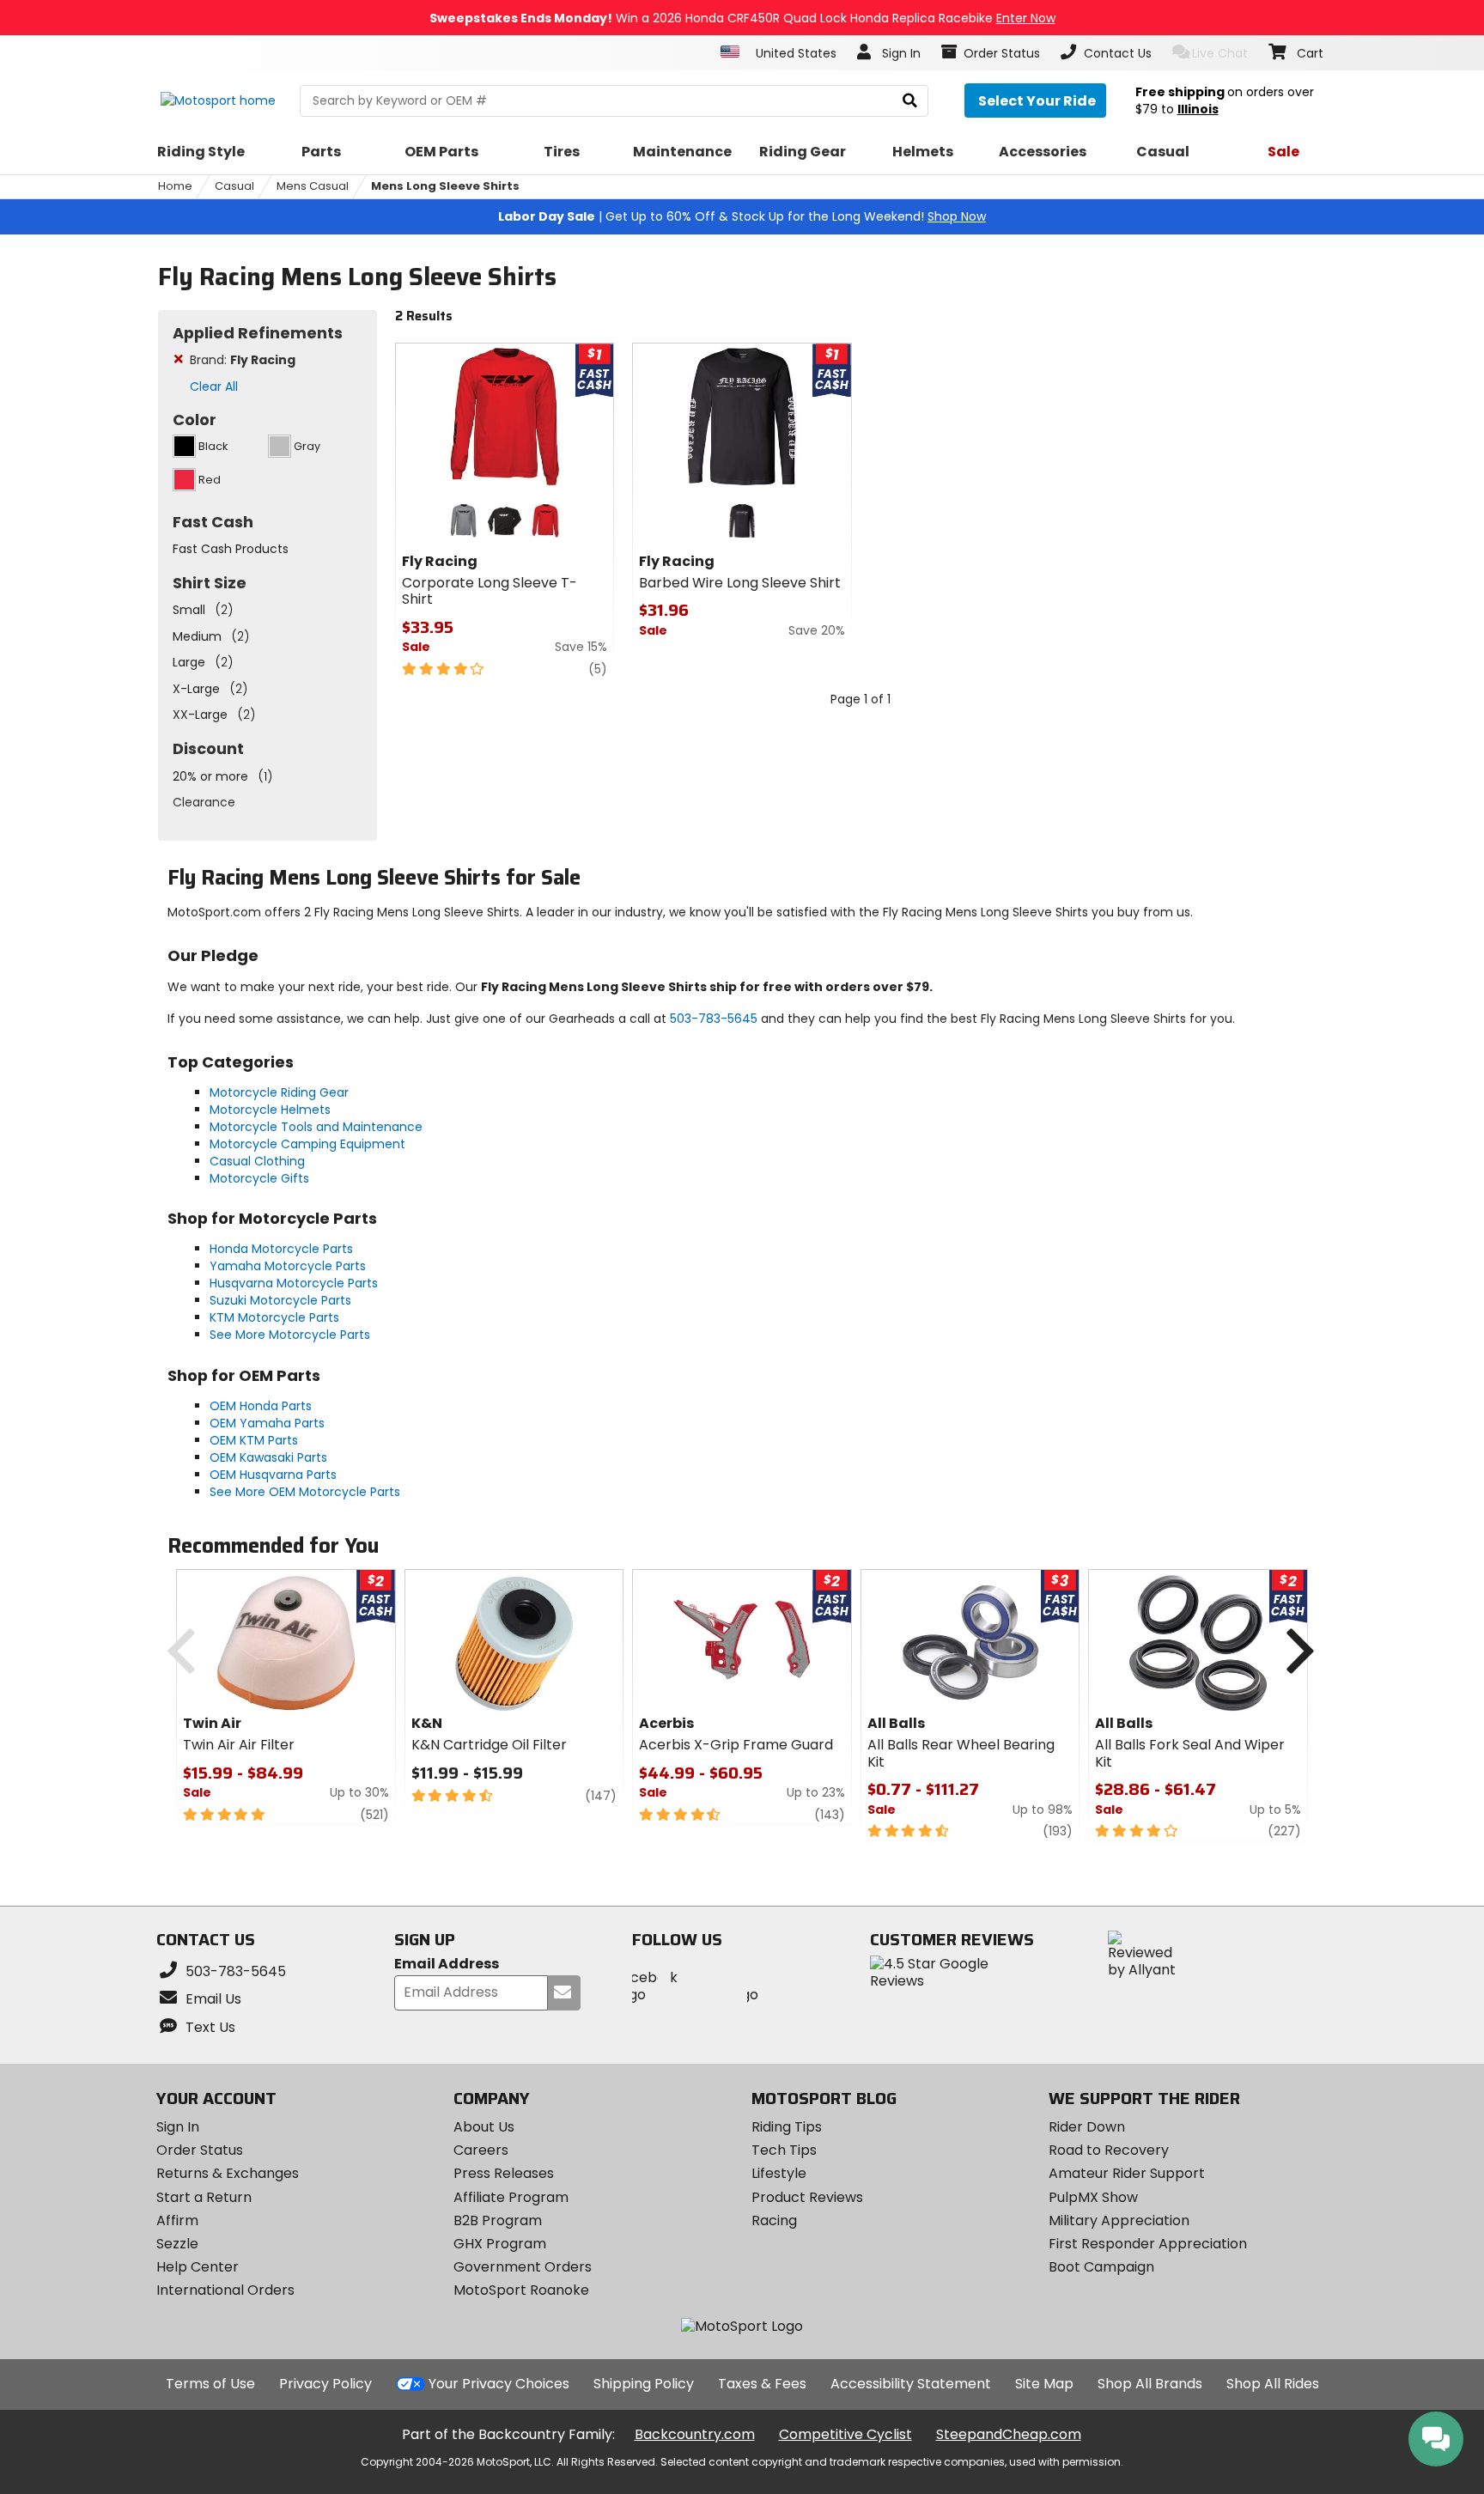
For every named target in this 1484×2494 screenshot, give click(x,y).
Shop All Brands (1150, 2384)
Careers (481, 2150)
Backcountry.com (695, 2434)
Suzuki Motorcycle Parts (280, 1300)
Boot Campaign (1101, 2267)
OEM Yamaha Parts (267, 1423)
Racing (774, 2220)
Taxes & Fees (762, 2384)
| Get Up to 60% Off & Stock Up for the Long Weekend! (742, 216)
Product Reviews (807, 2197)
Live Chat (1220, 53)
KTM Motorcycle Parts (274, 1317)
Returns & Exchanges (228, 2173)
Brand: (243, 360)
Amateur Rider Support (1127, 2173)
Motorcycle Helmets (270, 1110)
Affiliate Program (511, 2197)
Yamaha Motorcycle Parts (288, 1266)
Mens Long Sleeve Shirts (445, 186)
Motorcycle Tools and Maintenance (316, 1127)
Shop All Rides (1273, 2384)
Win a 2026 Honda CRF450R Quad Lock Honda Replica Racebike (742, 18)
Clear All (214, 386)
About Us (484, 2127)
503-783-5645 (714, 1019)
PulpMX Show (1093, 2197)
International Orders (225, 2290)
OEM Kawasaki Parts (268, 1457)
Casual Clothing (257, 1161)
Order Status (200, 2150)
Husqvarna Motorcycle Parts (294, 1283)
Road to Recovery (1109, 2150)
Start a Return (204, 2197)
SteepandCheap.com (1009, 2434)
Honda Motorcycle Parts (281, 1249)
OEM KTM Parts (254, 1440)
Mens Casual (313, 186)
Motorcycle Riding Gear (279, 1092)
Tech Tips (784, 2150)
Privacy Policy (325, 2384)
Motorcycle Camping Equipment (307, 1144)
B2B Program (498, 2220)
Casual (234, 186)
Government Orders (523, 2267)
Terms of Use (210, 2384)
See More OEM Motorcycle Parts (305, 1492)
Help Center (198, 2267)
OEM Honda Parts (261, 1406)
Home (175, 186)
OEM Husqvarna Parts (273, 1475)
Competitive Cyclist (845, 2434)
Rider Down (1087, 2127)
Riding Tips (787, 2127)
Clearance (204, 802)
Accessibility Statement (911, 2384)
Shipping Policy (644, 2384)
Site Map (1044, 2384)
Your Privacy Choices (499, 2384)
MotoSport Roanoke (521, 2290)
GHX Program (500, 2244)
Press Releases (504, 2173)
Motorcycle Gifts (259, 1178)
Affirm (177, 2220)
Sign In (178, 2127)
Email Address (447, 1965)
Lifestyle (779, 2173)
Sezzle (177, 2244)
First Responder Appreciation (1148, 2244)
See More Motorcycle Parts (290, 1335)
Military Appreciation (1119, 2220)
